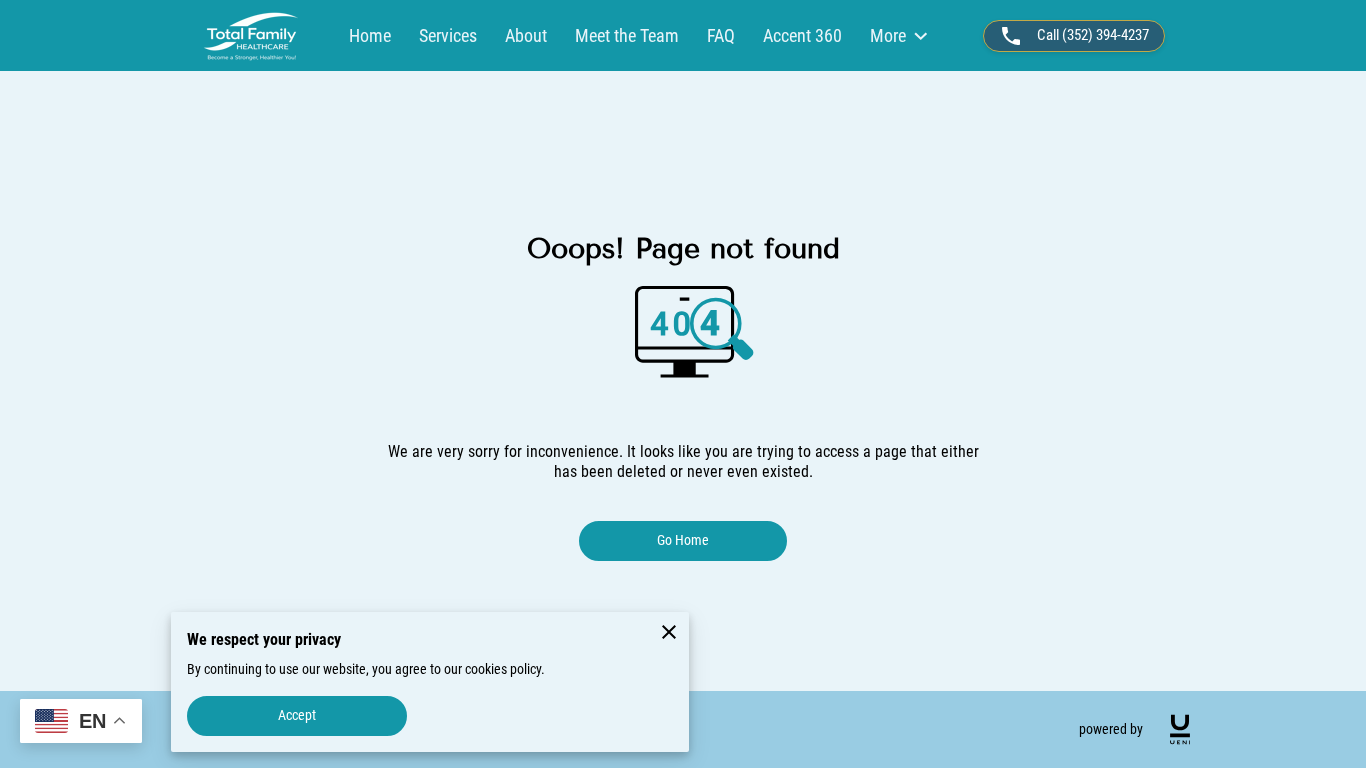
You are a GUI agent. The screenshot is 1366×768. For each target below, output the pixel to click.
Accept (297, 715)
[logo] (1180, 729)
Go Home (683, 540)
